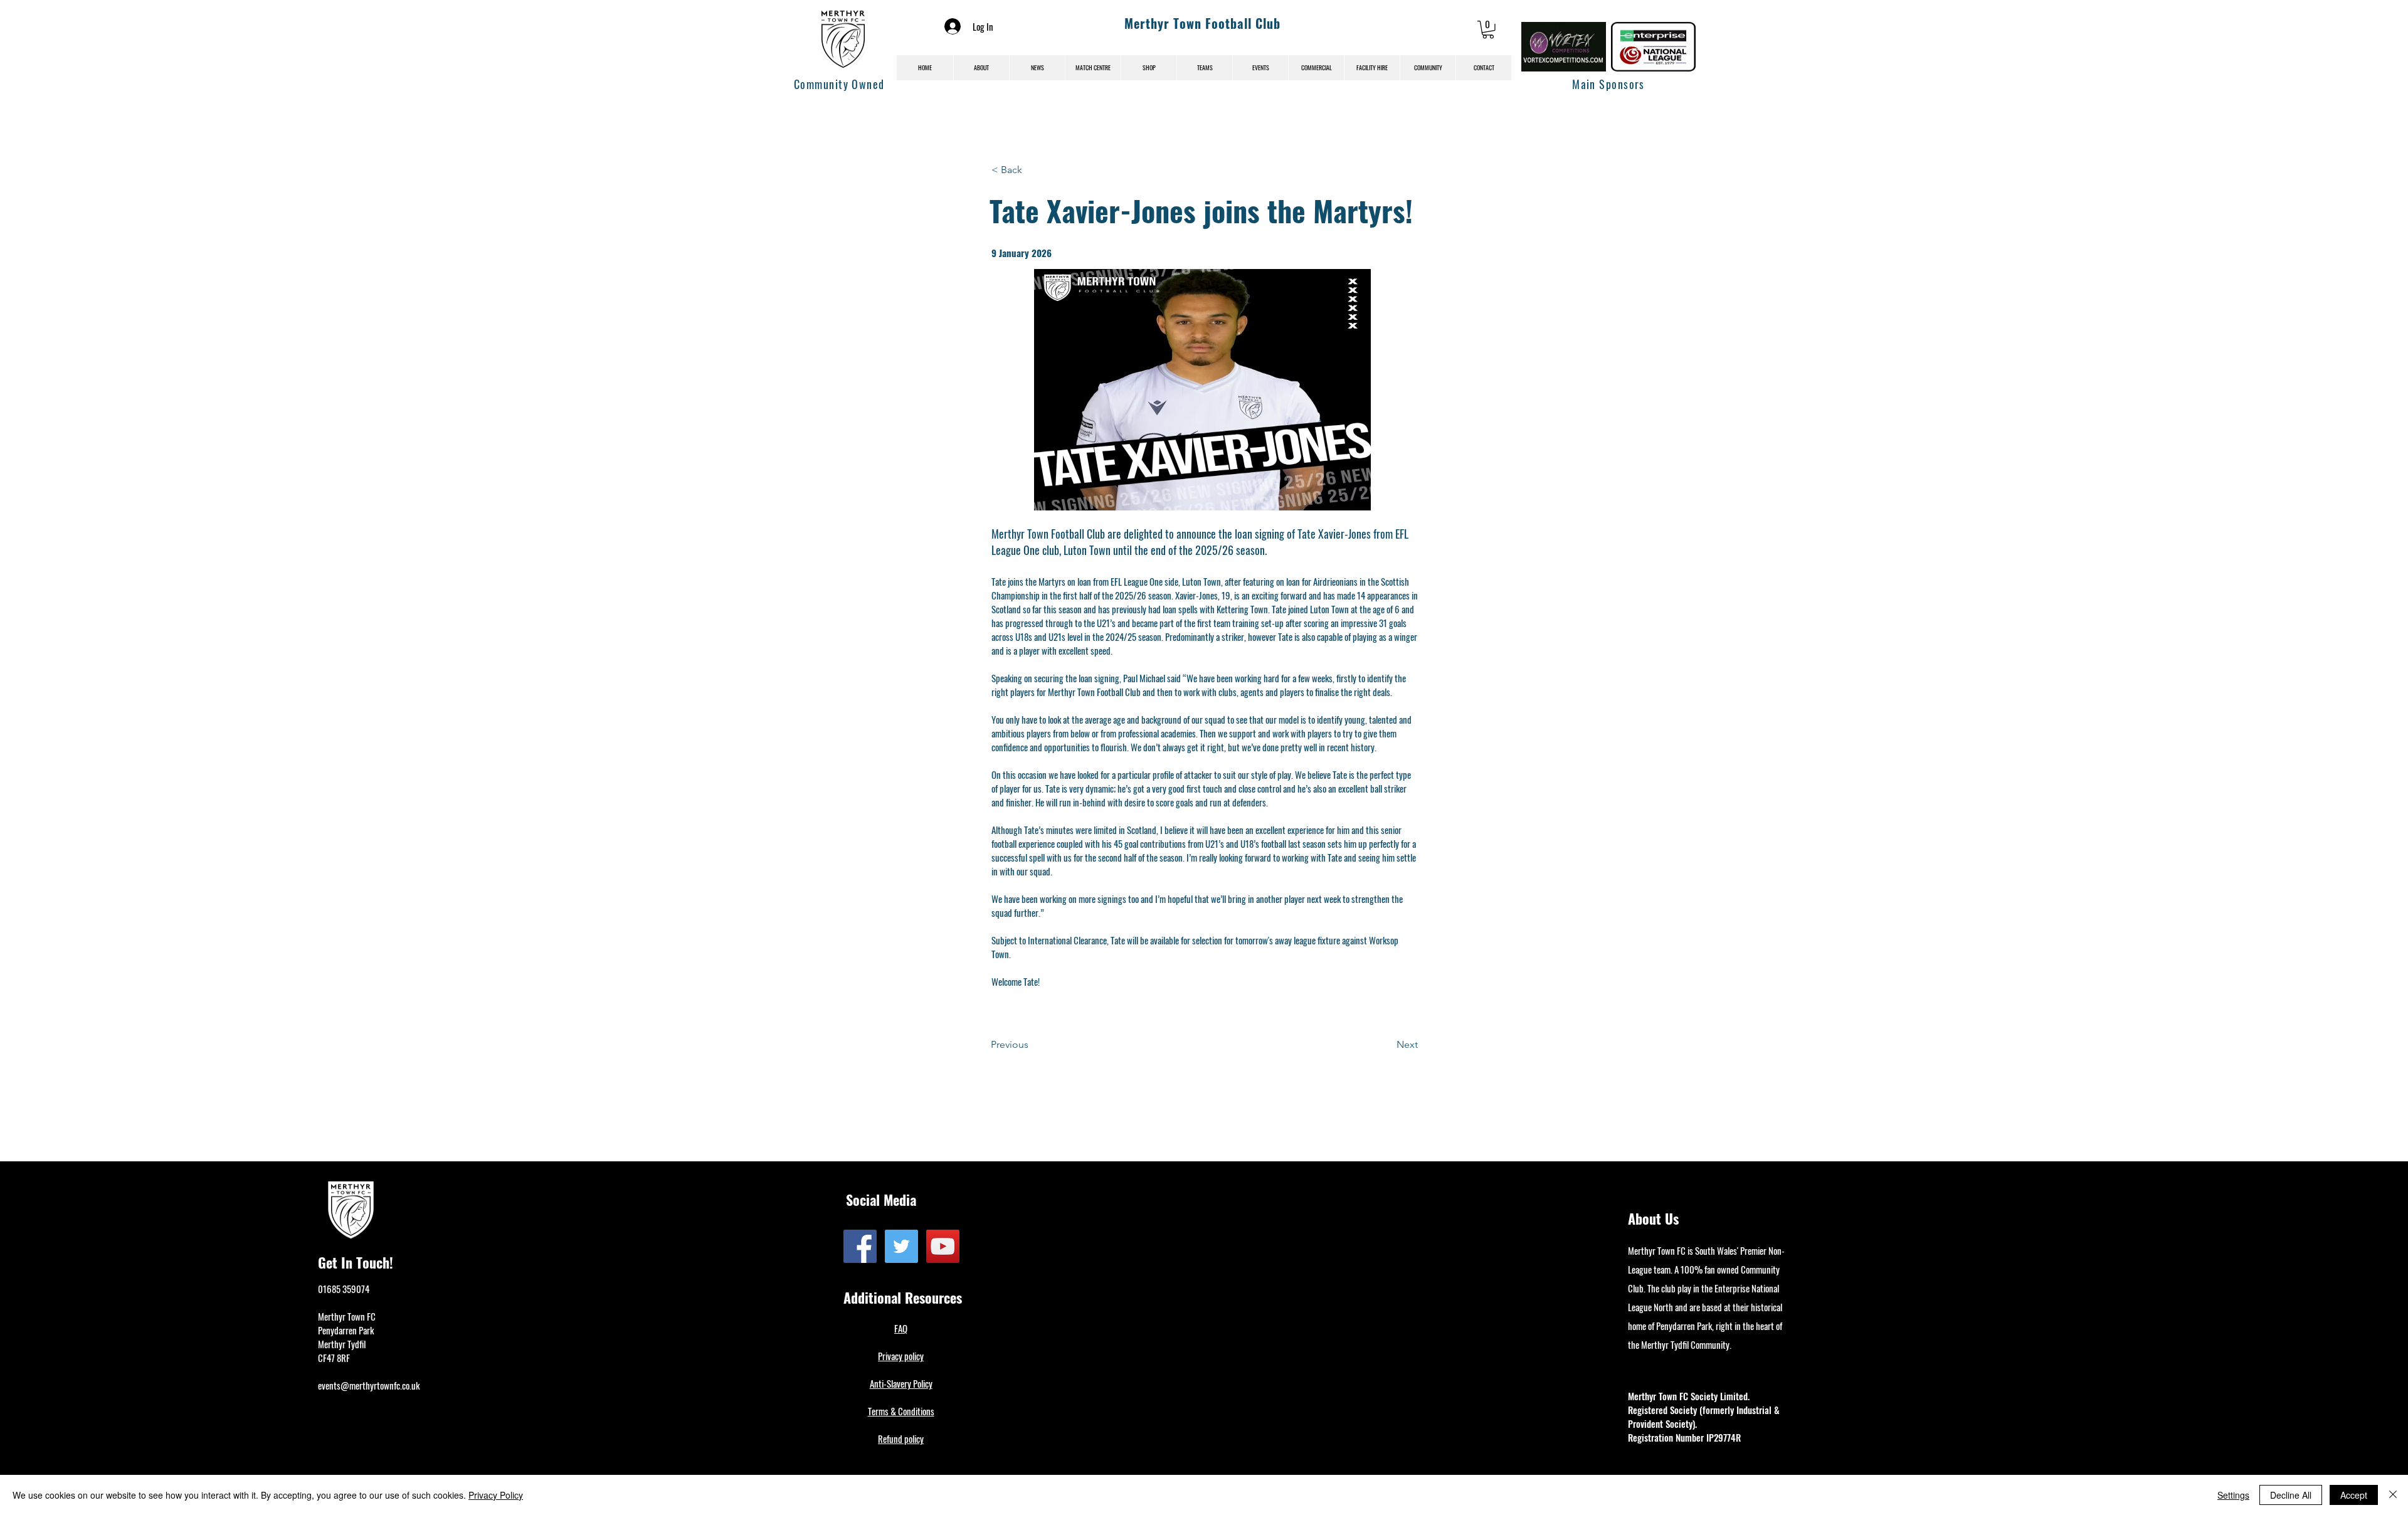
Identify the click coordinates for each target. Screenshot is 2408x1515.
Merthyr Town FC (347, 1316)
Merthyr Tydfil (342, 1344)
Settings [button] (2233, 1495)
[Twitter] (901, 1246)
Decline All (2291, 1495)
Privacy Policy (496, 1495)
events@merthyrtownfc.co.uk (369, 1385)
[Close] (2393, 1495)
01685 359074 (344, 1289)
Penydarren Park (346, 1330)
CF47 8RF (334, 1358)
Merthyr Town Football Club (1202, 23)
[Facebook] (860, 1246)
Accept (2354, 1495)
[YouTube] (943, 1246)
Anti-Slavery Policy (901, 1383)
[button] (1488, 30)
